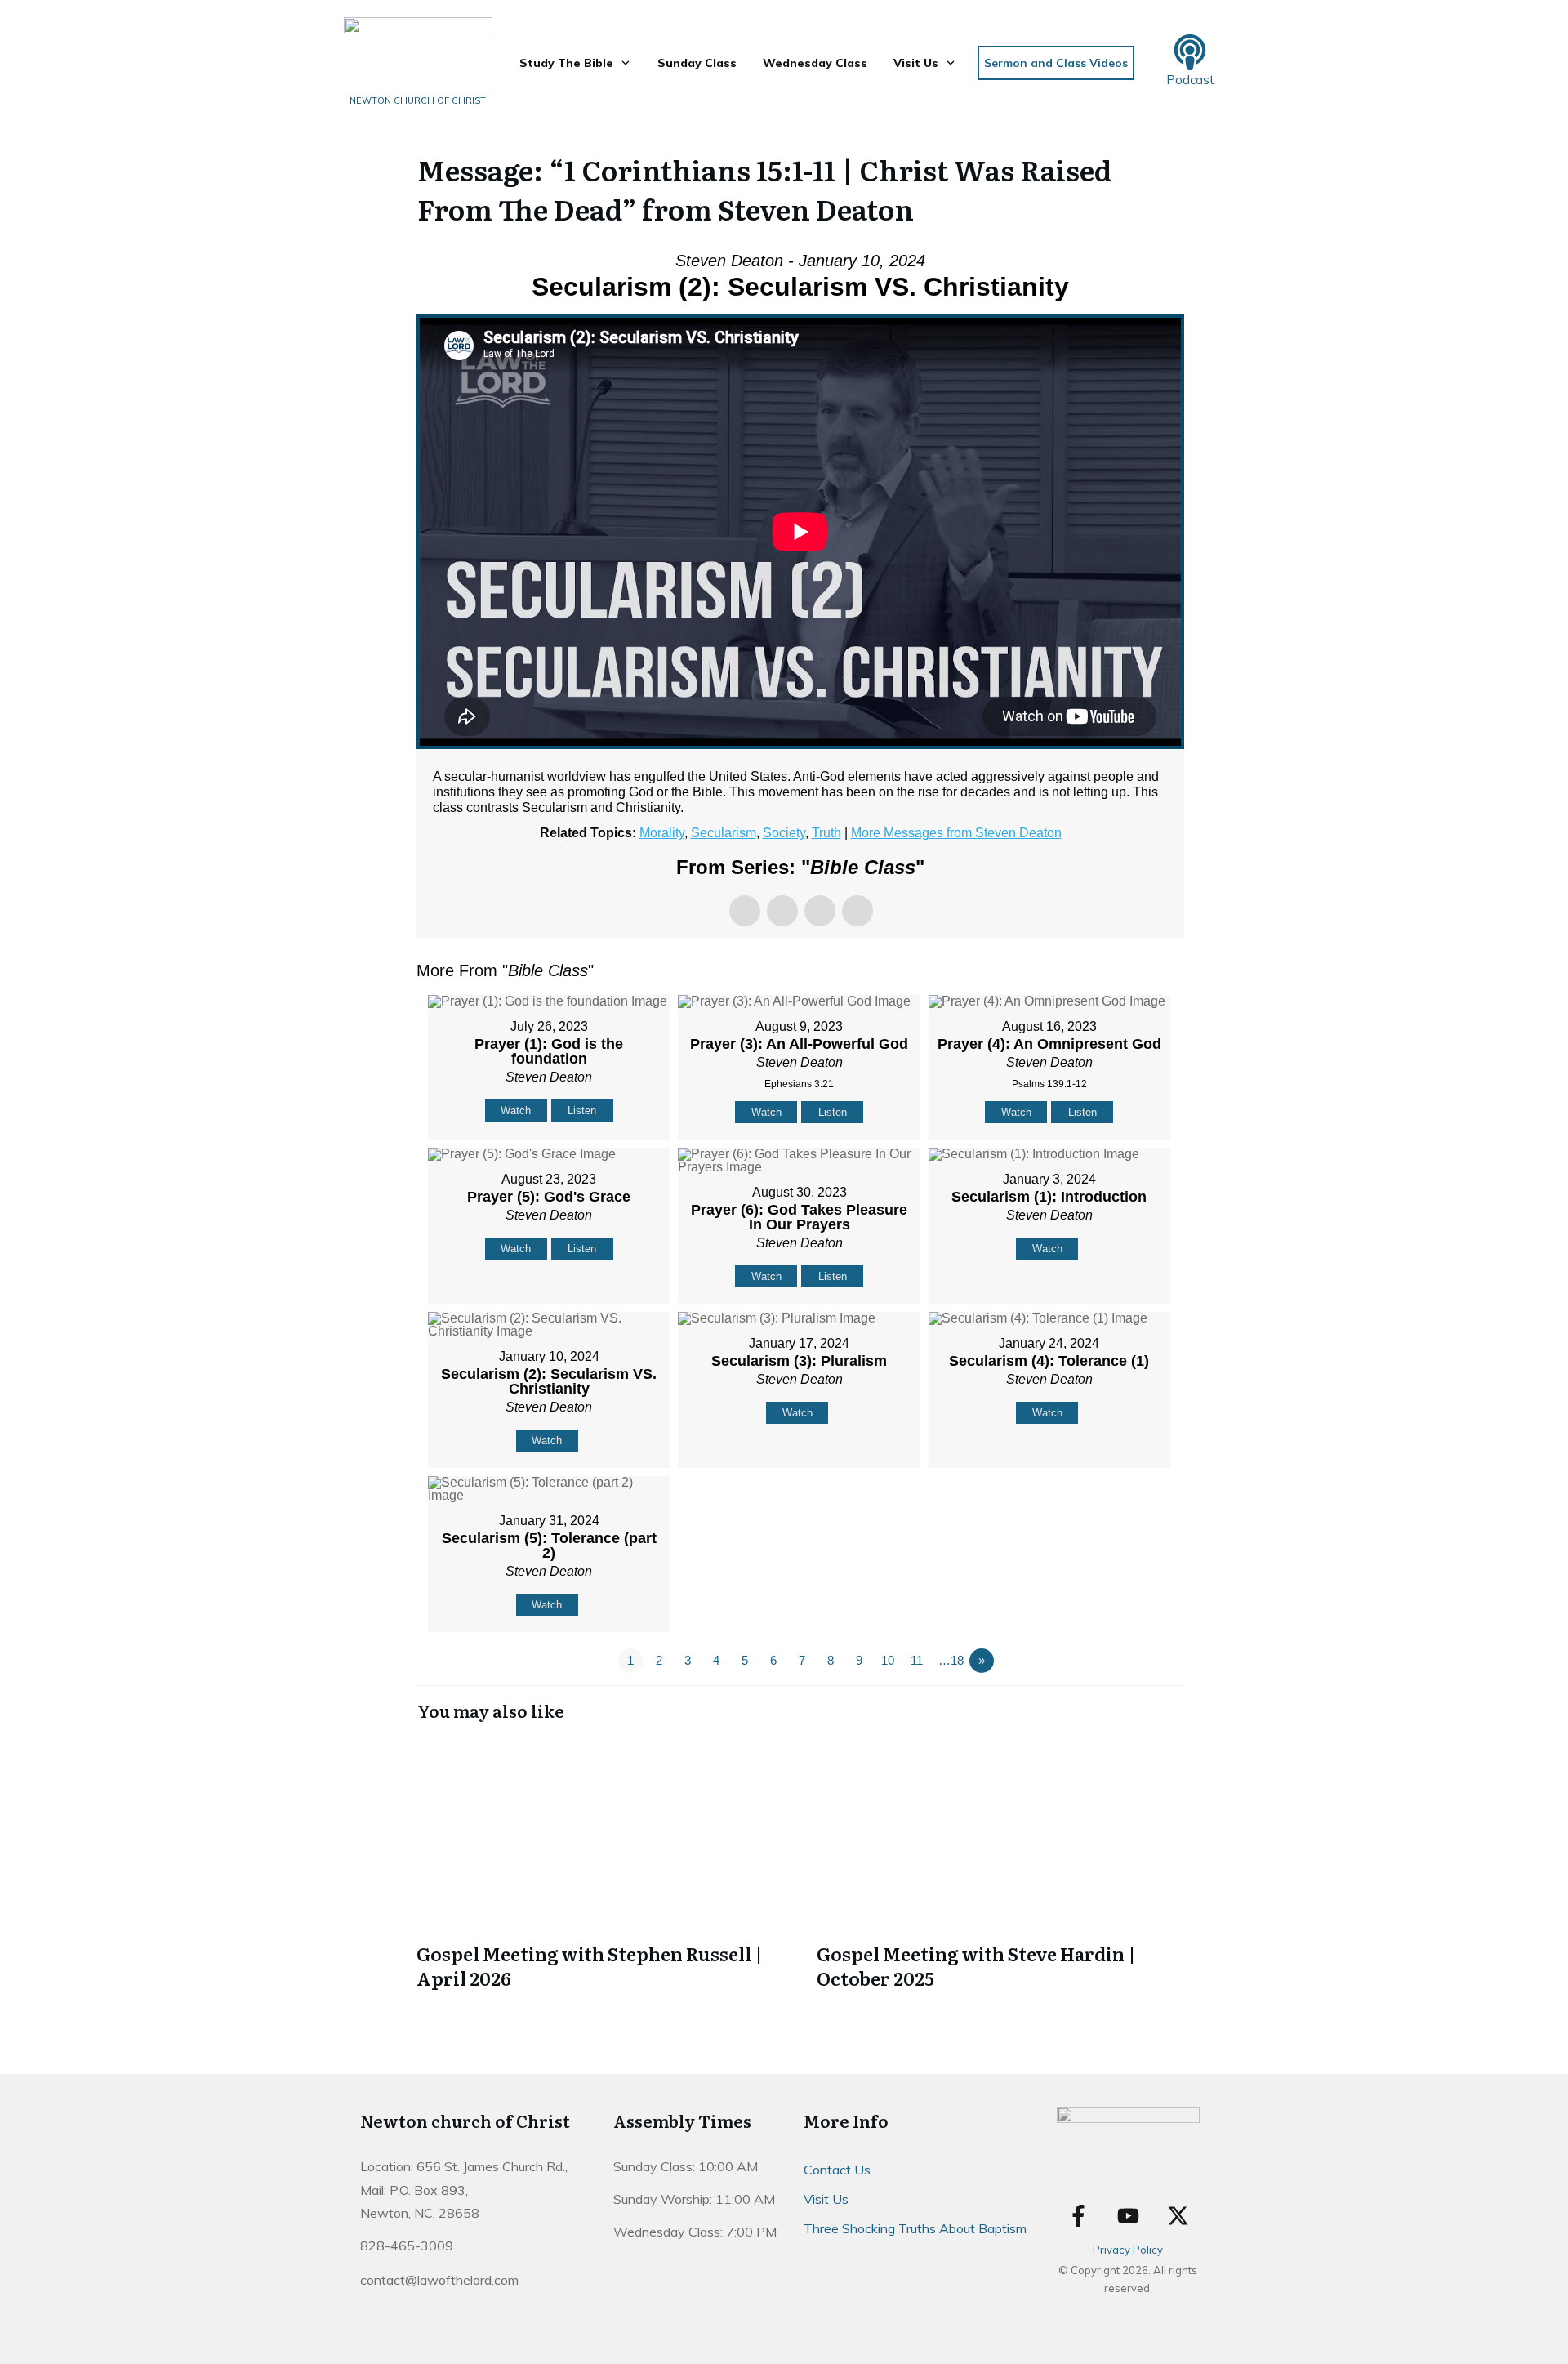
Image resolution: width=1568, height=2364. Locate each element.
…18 (951, 1660)
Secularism (724, 833)
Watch (516, 1111)
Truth (826, 833)
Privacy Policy (1128, 2250)
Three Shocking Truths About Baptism (915, 2228)
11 (917, 1660)
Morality (662, 833)
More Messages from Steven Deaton (956, 833)
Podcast (1190, 80)
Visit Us (826, 2199)
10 (888, 1660)
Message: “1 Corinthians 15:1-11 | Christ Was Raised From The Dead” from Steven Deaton (764, 189)
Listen (582, 1111)
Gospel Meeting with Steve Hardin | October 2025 (1000, 1866)
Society (784, 833)
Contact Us (837, 2170)
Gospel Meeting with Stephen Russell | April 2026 (600, 1866)
